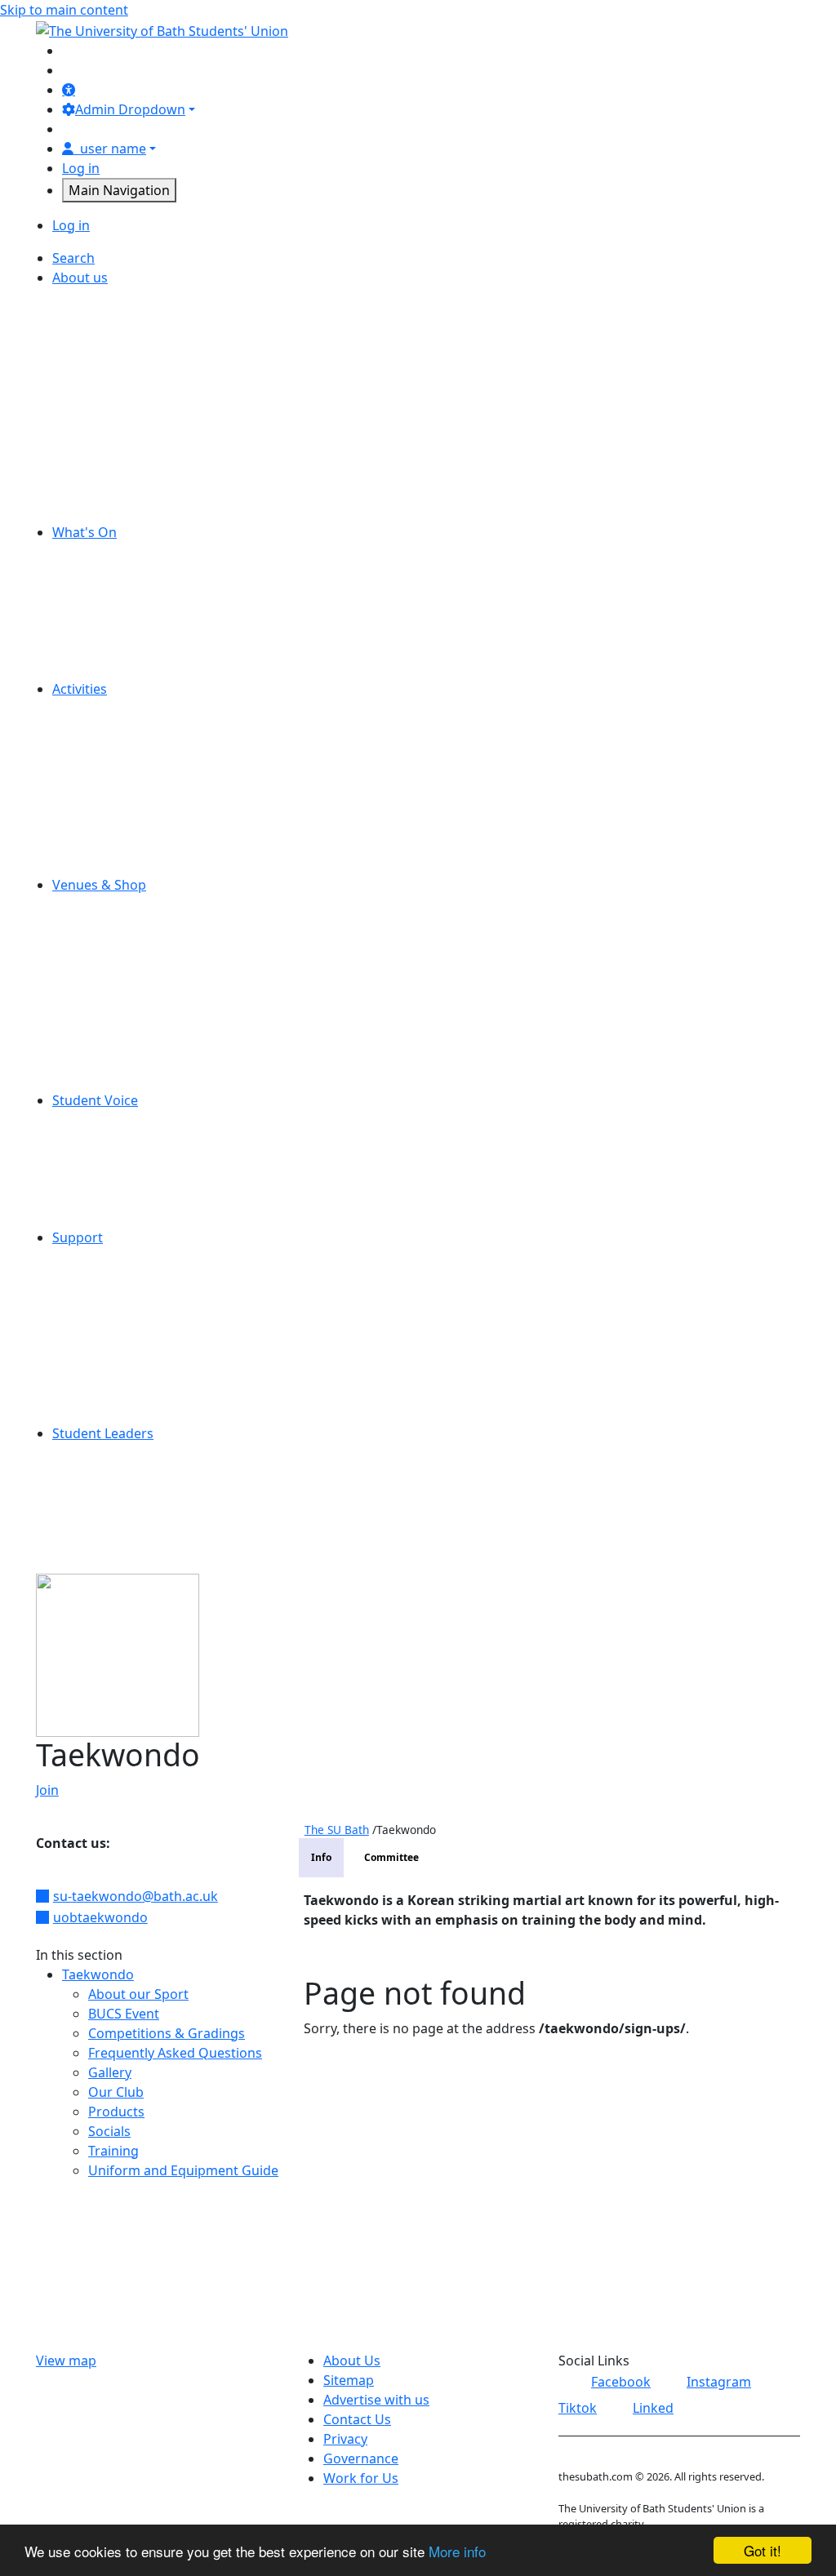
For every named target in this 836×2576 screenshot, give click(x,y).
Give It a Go (114, 611)
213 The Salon (121, 904)
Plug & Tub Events (134, 630)
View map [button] (66, 2361)
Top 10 (99, 1218)
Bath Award (114, 1531)
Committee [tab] (391, 1857)
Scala (94, 944)
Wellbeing (109, 1375)
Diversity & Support (139, 767)
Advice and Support (139, 1257)
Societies (106, 826)
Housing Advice (126, 1316)
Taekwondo (98, 1974)
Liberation (110, 1198)
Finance (102, 375)
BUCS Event (124, 2014)
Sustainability (120, 513)
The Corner (113, 983)
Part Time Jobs (123, 454)
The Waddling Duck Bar (151, 1042)
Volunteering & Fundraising (164, 865)
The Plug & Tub (125, 1022)
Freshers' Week (126, 591)
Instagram (719, 2382)
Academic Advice (130, 1277)
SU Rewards (116, 1081)
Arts (91, 728)
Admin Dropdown (130, 109)
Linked (653, 2408)
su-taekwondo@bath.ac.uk (136, 1896)
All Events (108, 552)
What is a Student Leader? (158, 1453)
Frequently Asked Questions (175, 2053)
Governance (116, 395)
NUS (92, 434)
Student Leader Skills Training (170, 1472)
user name (113, 149)
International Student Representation (194, 1179)
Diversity (105, 356)
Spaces (100, 473)
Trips (93, 669)
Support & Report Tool (148, 1414)
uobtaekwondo (100, 1917)
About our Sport (138, 1994)
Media (98, 787)
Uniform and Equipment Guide (183, 2170)
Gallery (110, 2072)
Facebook (621, 2382)
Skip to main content (64, 10)
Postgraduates (124, 806)
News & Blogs (121, 415)
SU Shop (104, 963)
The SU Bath (337, 1830)
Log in (81, 168)
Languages (112, 1551)
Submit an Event (129, 650)
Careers (102, 317)
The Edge (107, 1002)
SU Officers (113, 493)
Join (47, 1790)
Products (116, 2112)
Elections (106, 1139)
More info (457, 2551)
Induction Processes (141, 1492)
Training (113, 2151)
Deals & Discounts (135, 571)
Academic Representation (158, 1120)
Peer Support (120, 1335)
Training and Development (160, 1512)
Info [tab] (321, 1857)
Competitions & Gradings (167, 2033)
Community (114, 748)
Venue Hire (113, 1061)
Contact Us (112, 336)
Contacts (106, 1394)
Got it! (763, 2550)
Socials (109, 2131)
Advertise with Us (132, 297)
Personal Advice (127, 1296)
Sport (96, 846)
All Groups (111, 708)
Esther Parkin (120, 924)
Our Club (116, 2092)
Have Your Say (122, 1159)
